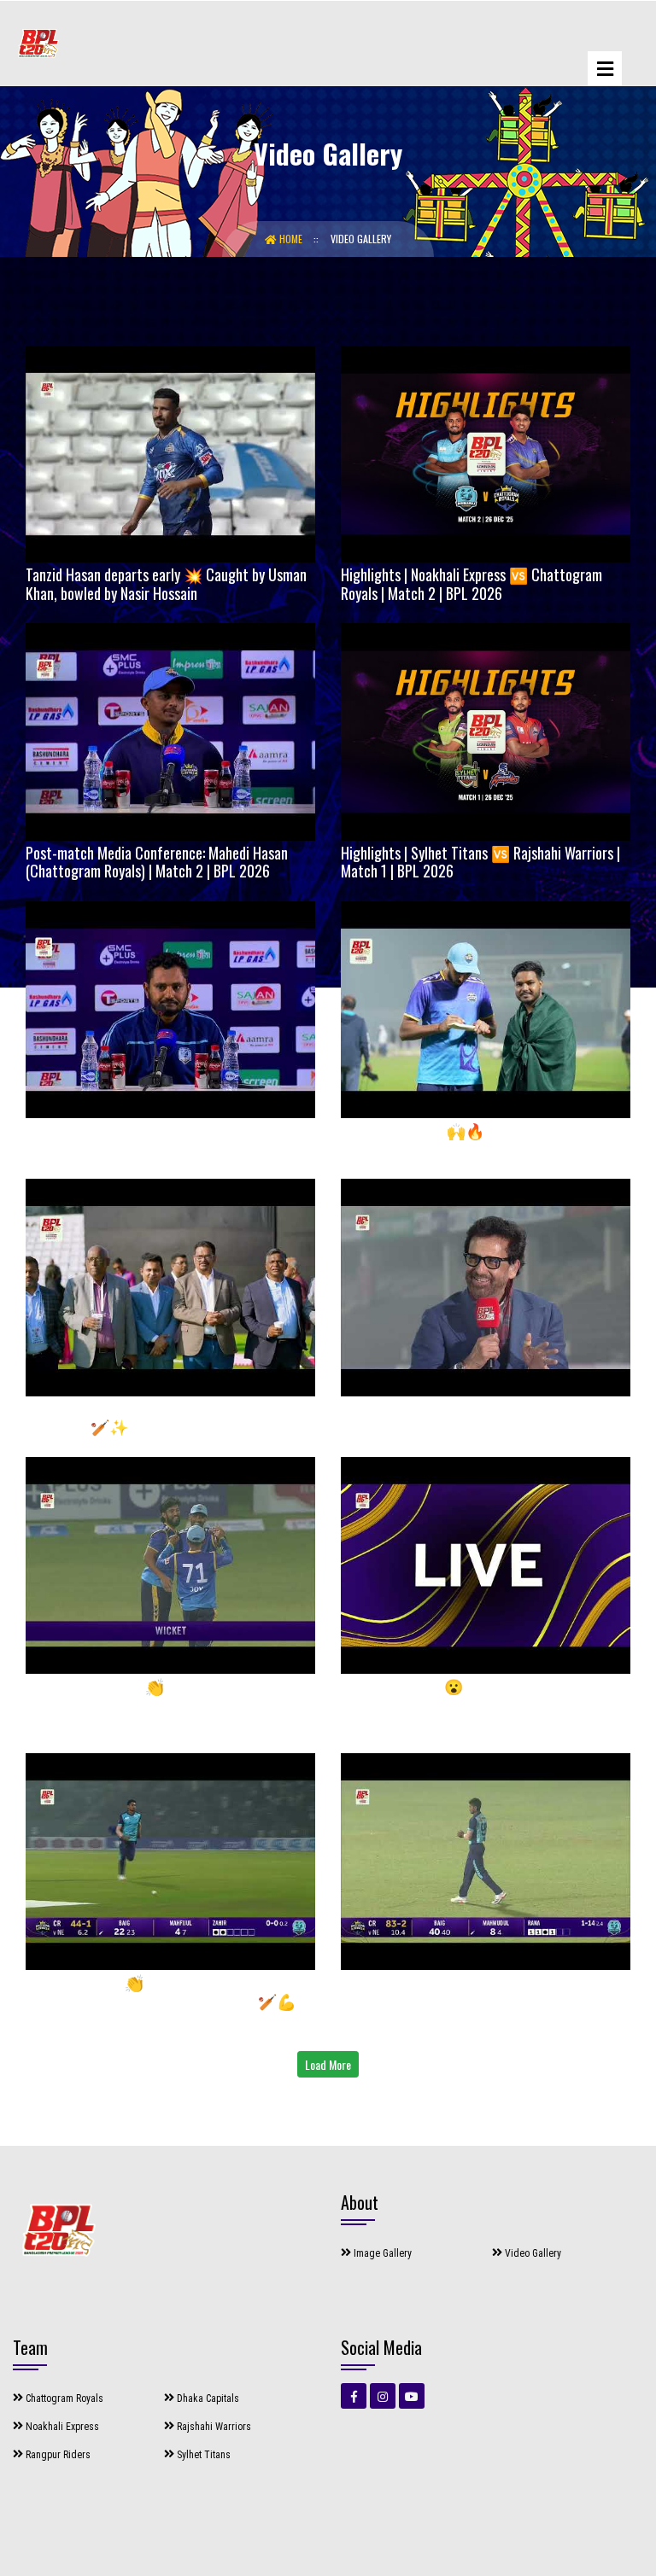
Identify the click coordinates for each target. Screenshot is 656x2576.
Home (291, 239)
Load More (328, 2064)
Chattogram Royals (63, 2398)
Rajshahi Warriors (213, 2427)
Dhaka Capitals (207, 2398)
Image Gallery (381, 2253)
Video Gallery (361, 239)
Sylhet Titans (202, 2455)
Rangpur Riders (57, 2455)
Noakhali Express (61, 2427)
